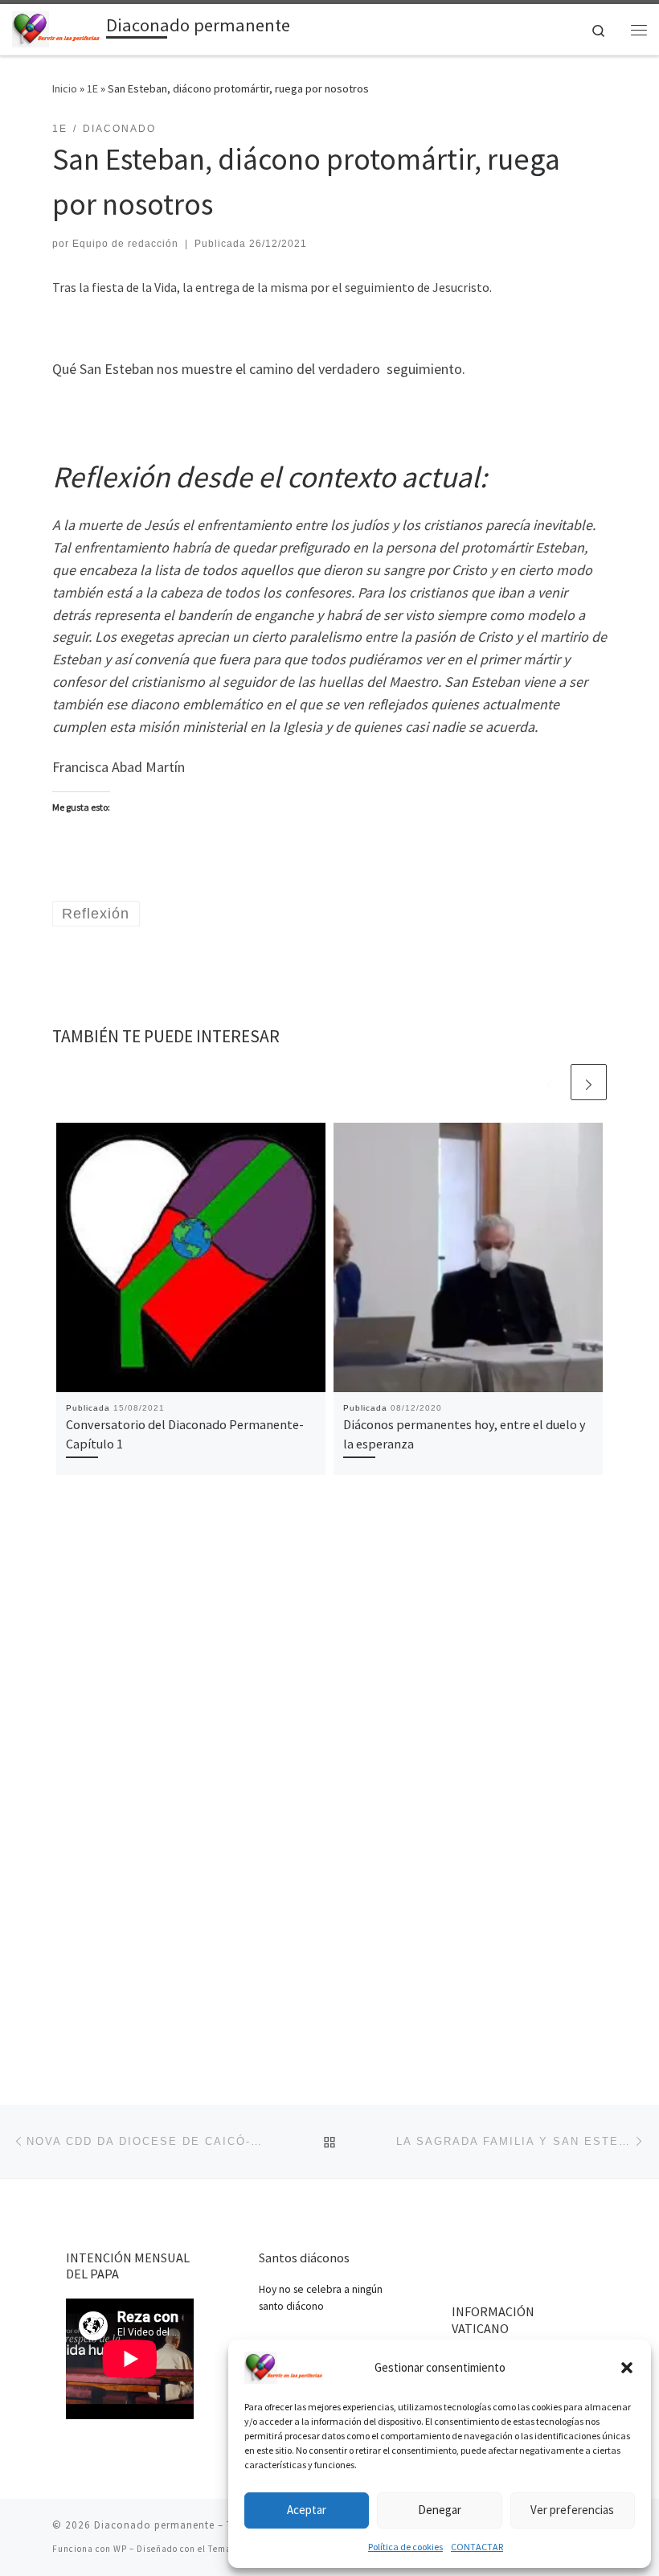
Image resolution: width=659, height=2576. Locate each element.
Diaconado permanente (154, 2525)
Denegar (440, 2510)
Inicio (65, 88)
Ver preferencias (572, 2510)
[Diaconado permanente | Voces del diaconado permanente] (56, 27)
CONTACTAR (477, 2547)
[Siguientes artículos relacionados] (589, 1082)
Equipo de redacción (125, 244)
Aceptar (307, 2510)
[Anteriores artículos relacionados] (550, 1082)
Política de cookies (405, 2547)
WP (120, 2549)
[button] (627, 2368)
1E (92, 88)
